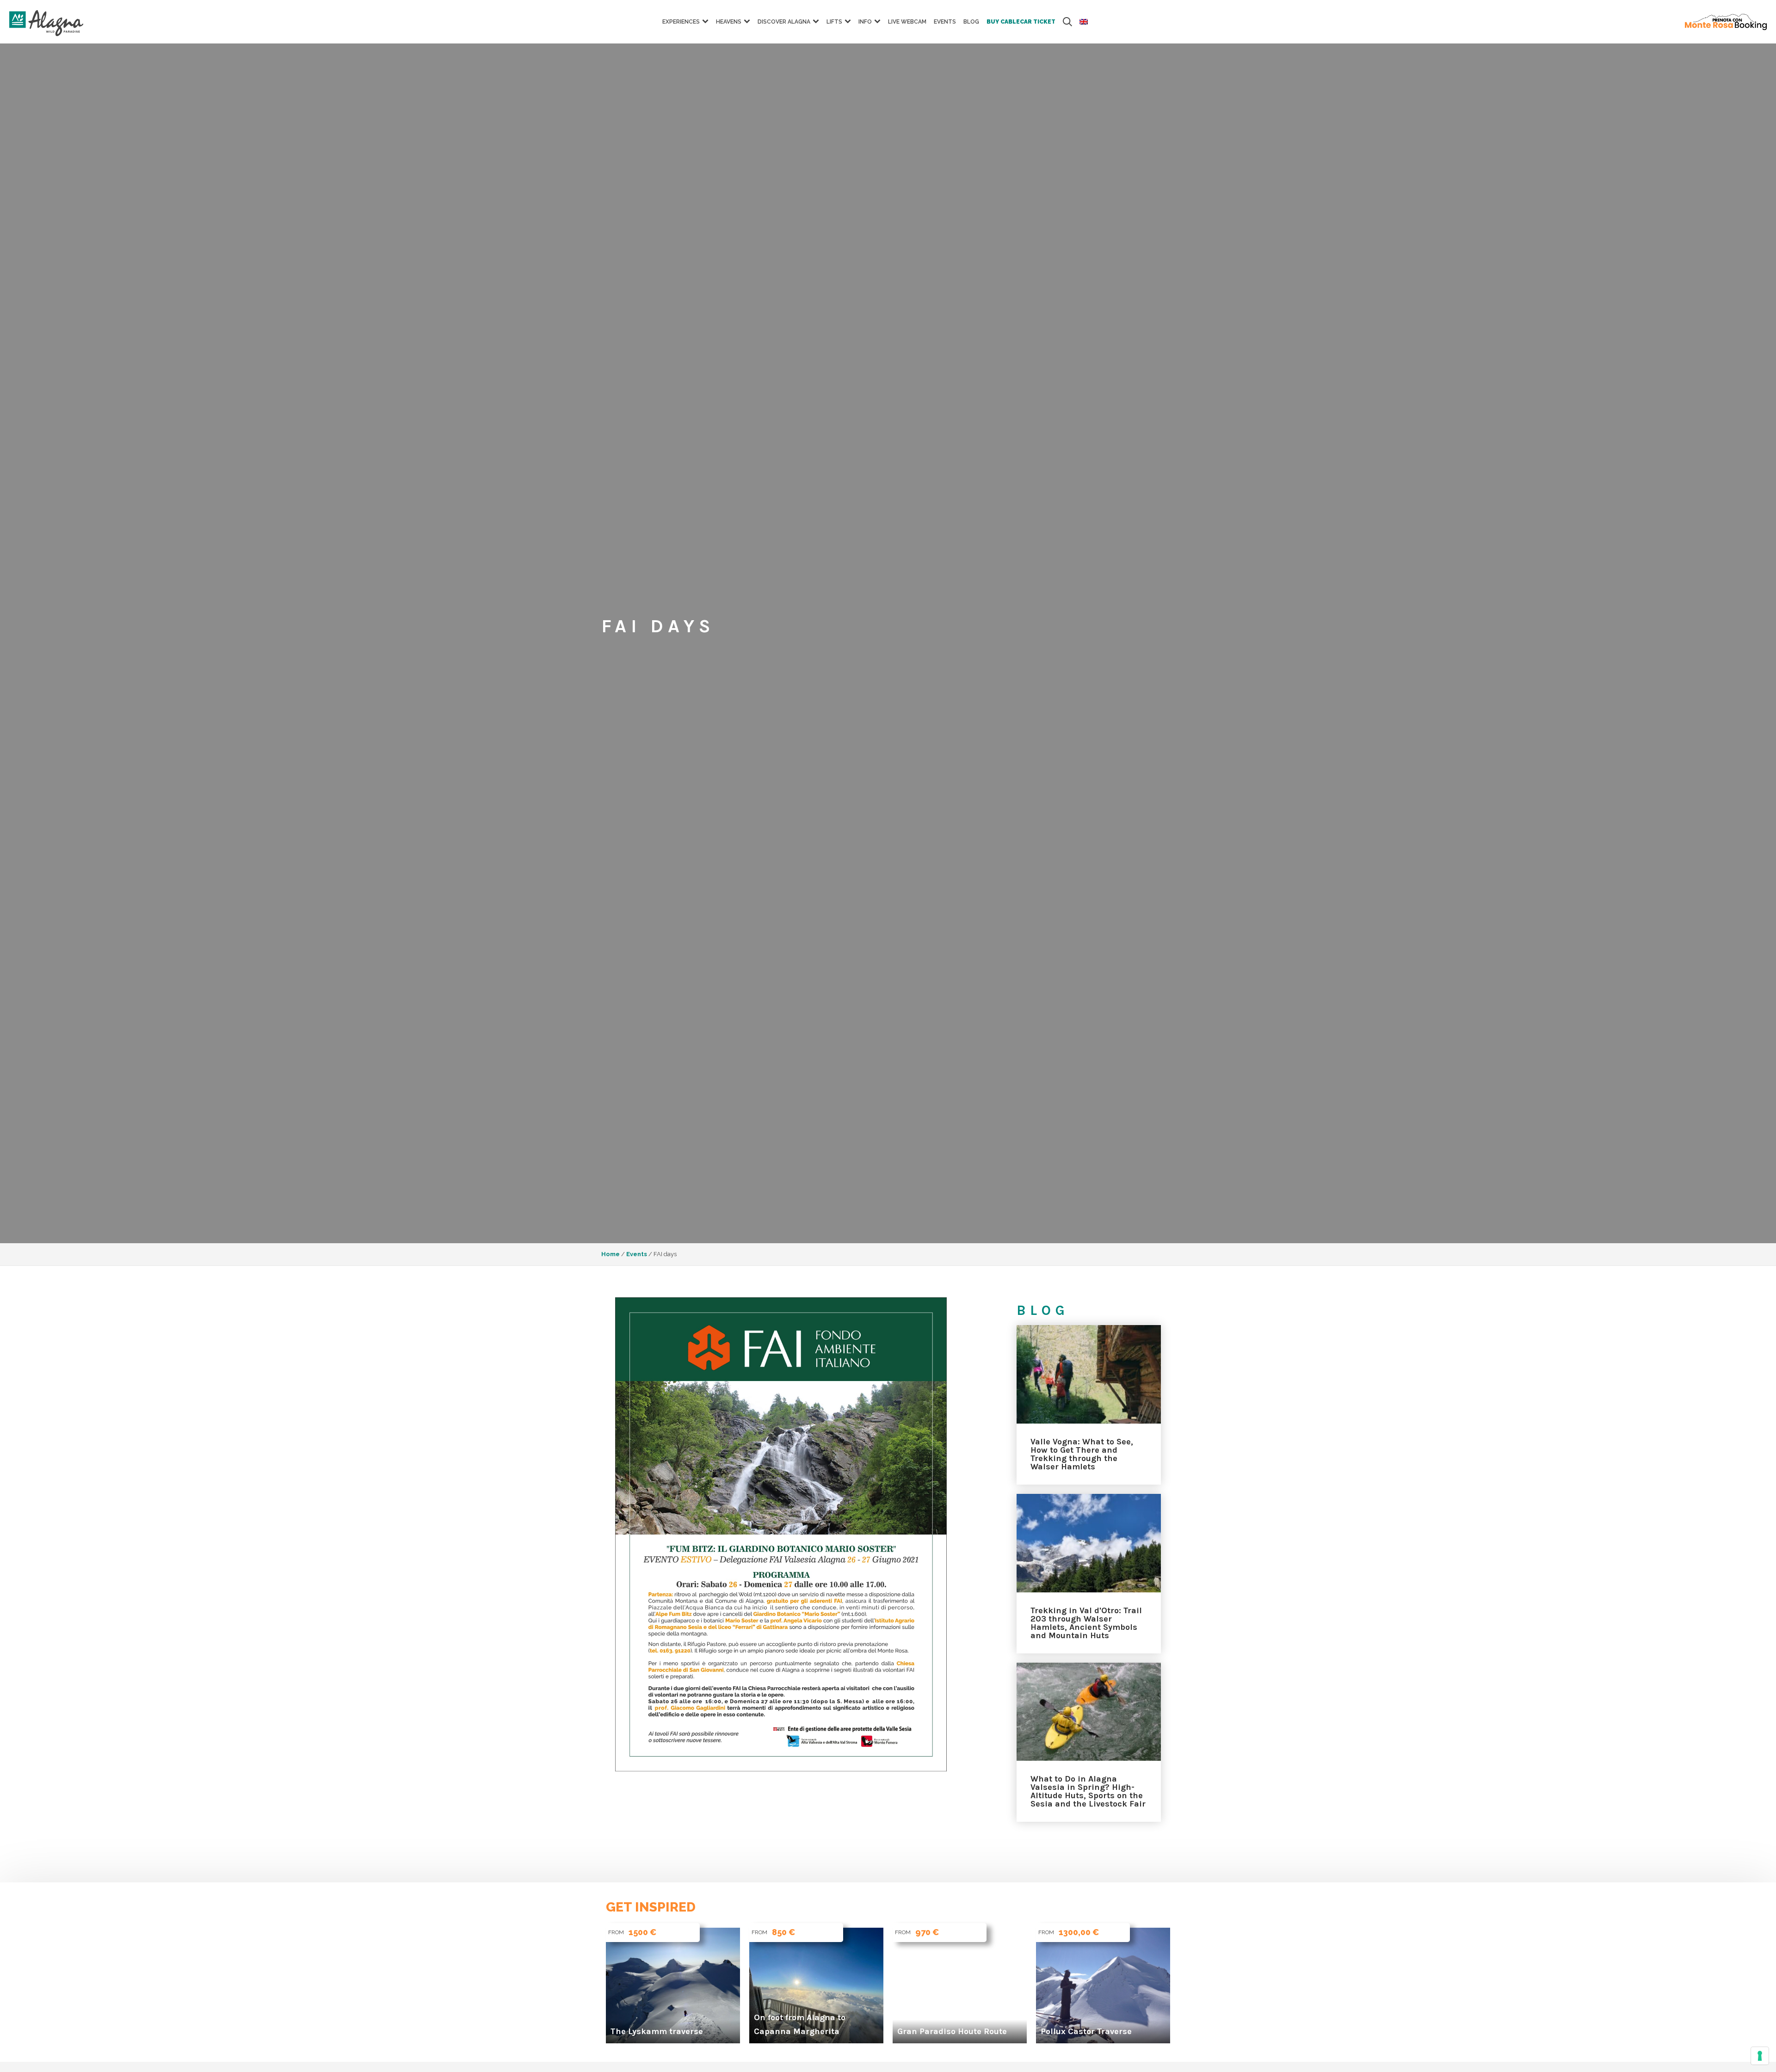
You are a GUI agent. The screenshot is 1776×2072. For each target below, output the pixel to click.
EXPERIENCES (681, 22)
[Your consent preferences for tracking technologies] (1760, 2056)
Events (945, 22)
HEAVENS (729, 22)
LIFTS (834, 22)
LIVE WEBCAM (907, 22)
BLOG (971, 22)
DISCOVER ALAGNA (784, 22)
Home (610, 1254)
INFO (865, 22)
